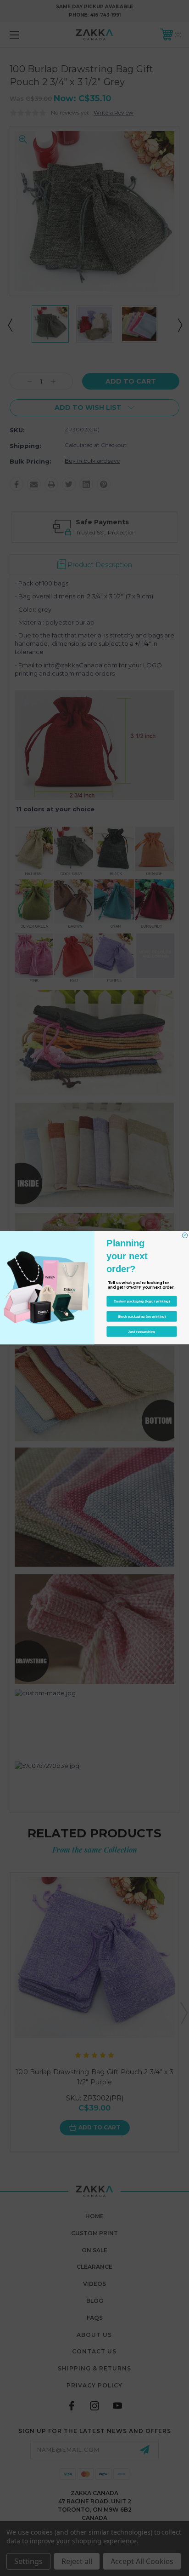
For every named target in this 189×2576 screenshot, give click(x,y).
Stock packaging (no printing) (142, 1317)
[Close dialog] (185, 1236)
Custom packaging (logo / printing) (142, 1302)
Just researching (142, 1332)
